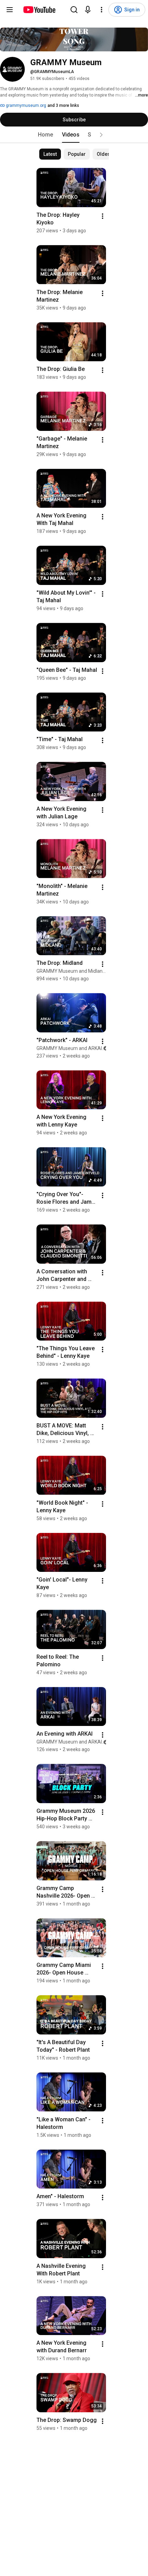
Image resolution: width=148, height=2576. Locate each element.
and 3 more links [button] (63, 105)
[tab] (45, 135)
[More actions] (103, 216)
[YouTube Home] (39, 10)
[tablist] (74, 135)
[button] (101, 135)
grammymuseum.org (25, 105)
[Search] (74, 10)
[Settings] (102, 10)
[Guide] (10, 10)
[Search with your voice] (88, 10)
